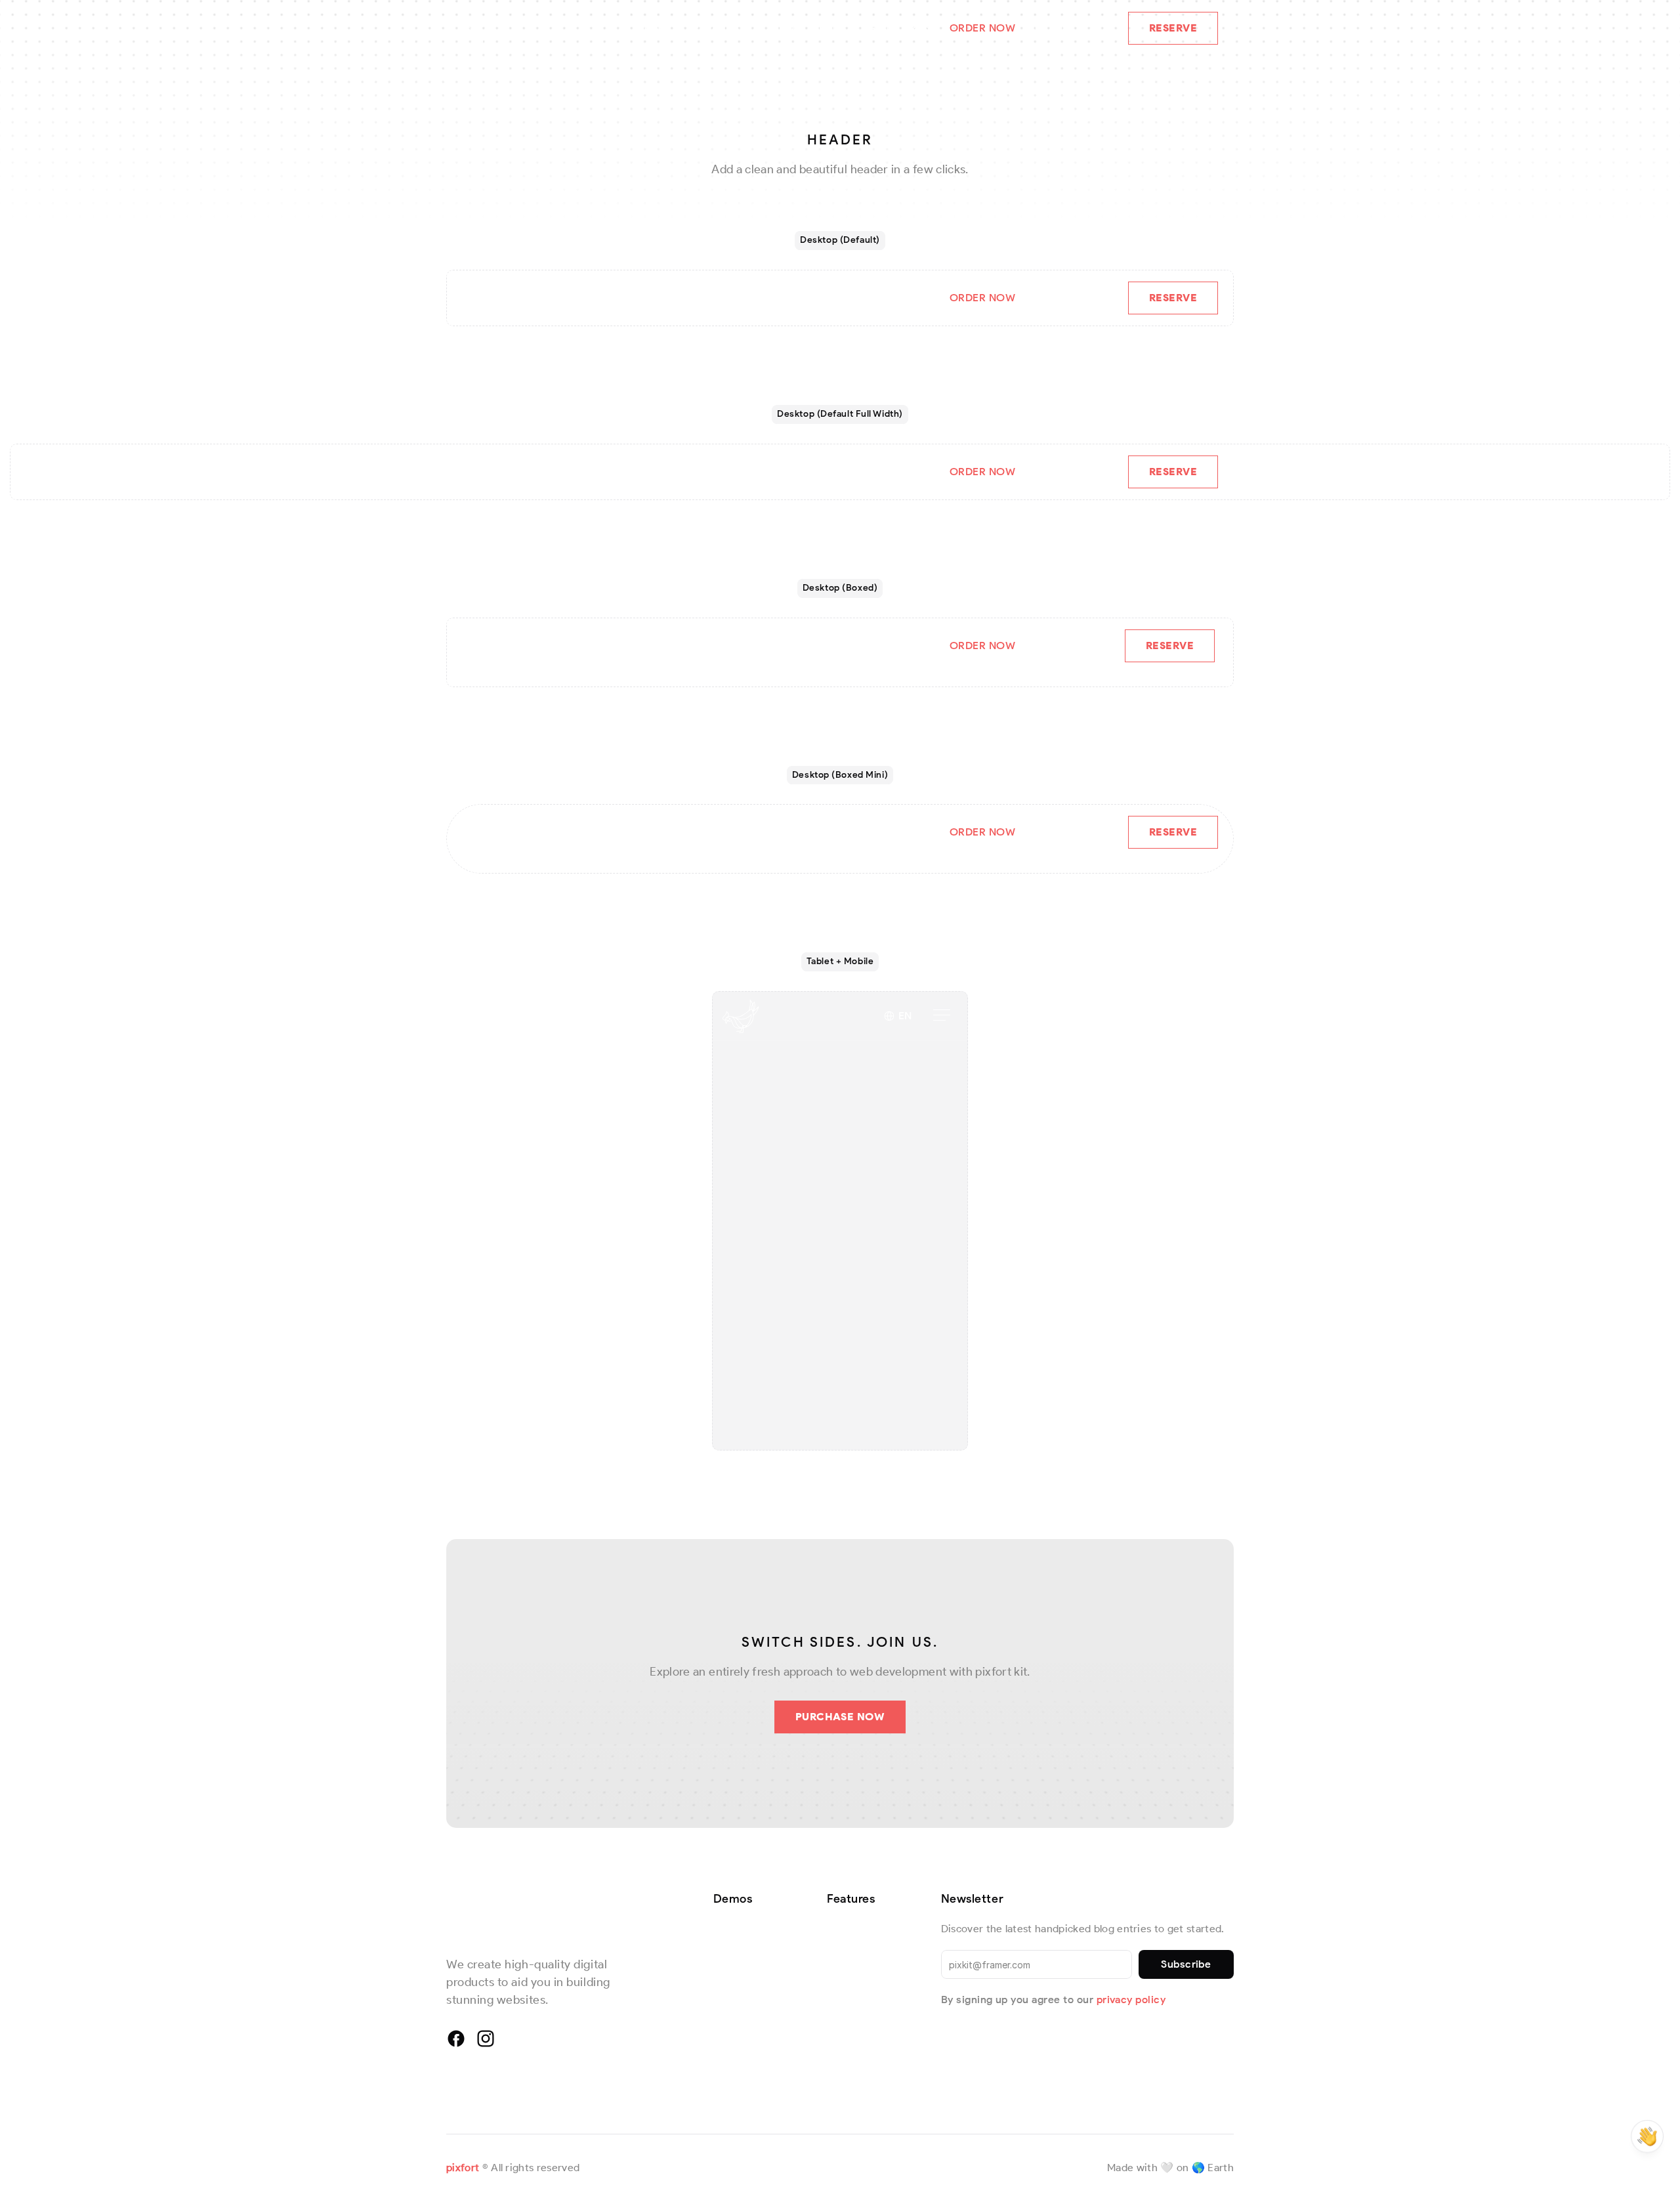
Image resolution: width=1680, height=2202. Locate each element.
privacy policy (1131, 2000)
